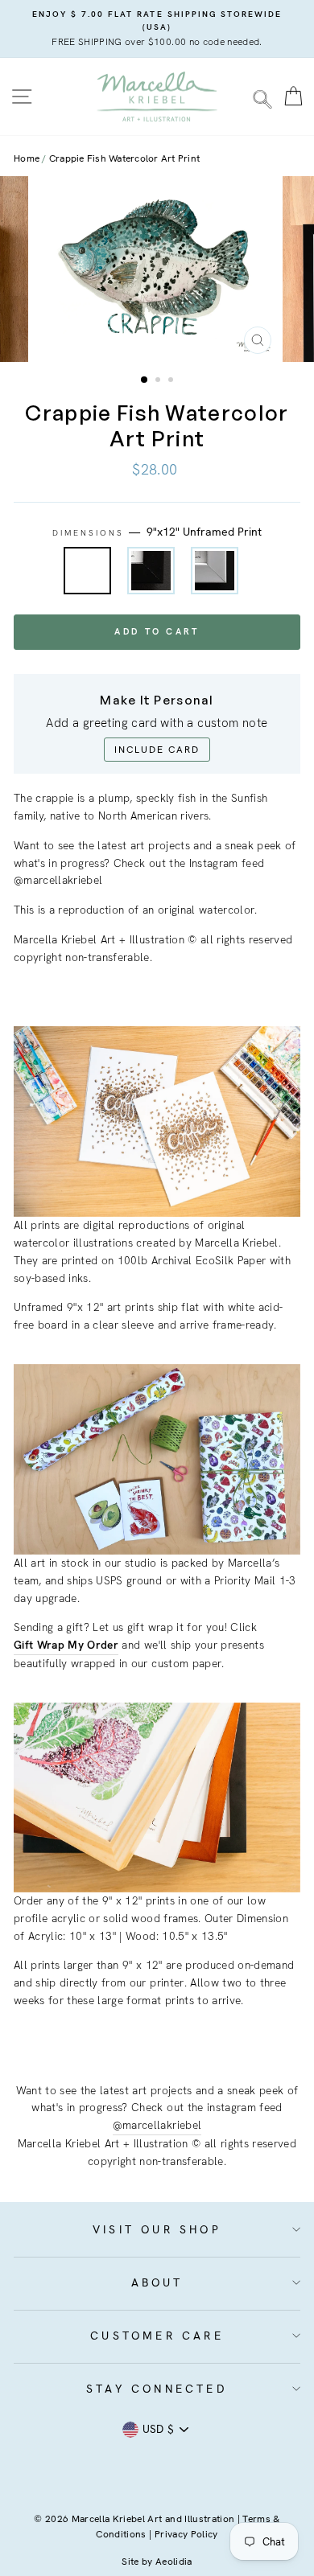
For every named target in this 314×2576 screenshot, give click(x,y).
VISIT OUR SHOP (157, 2229)
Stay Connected (157, 2389)
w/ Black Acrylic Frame (151, 571)
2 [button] (159, 381)
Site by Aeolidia (157, 2562)
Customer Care (157, 2336)
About (157, 2282)
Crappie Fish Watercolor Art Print (124, 158)
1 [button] (145, 380)
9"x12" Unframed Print (87, 571)
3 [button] (172, 381)
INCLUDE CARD (157, 750)
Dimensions (157, 532)
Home (27, 158)
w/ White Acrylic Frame (215, 571)
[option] (157, 29)
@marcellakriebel (157, 2125)
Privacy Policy (186, 2534)
